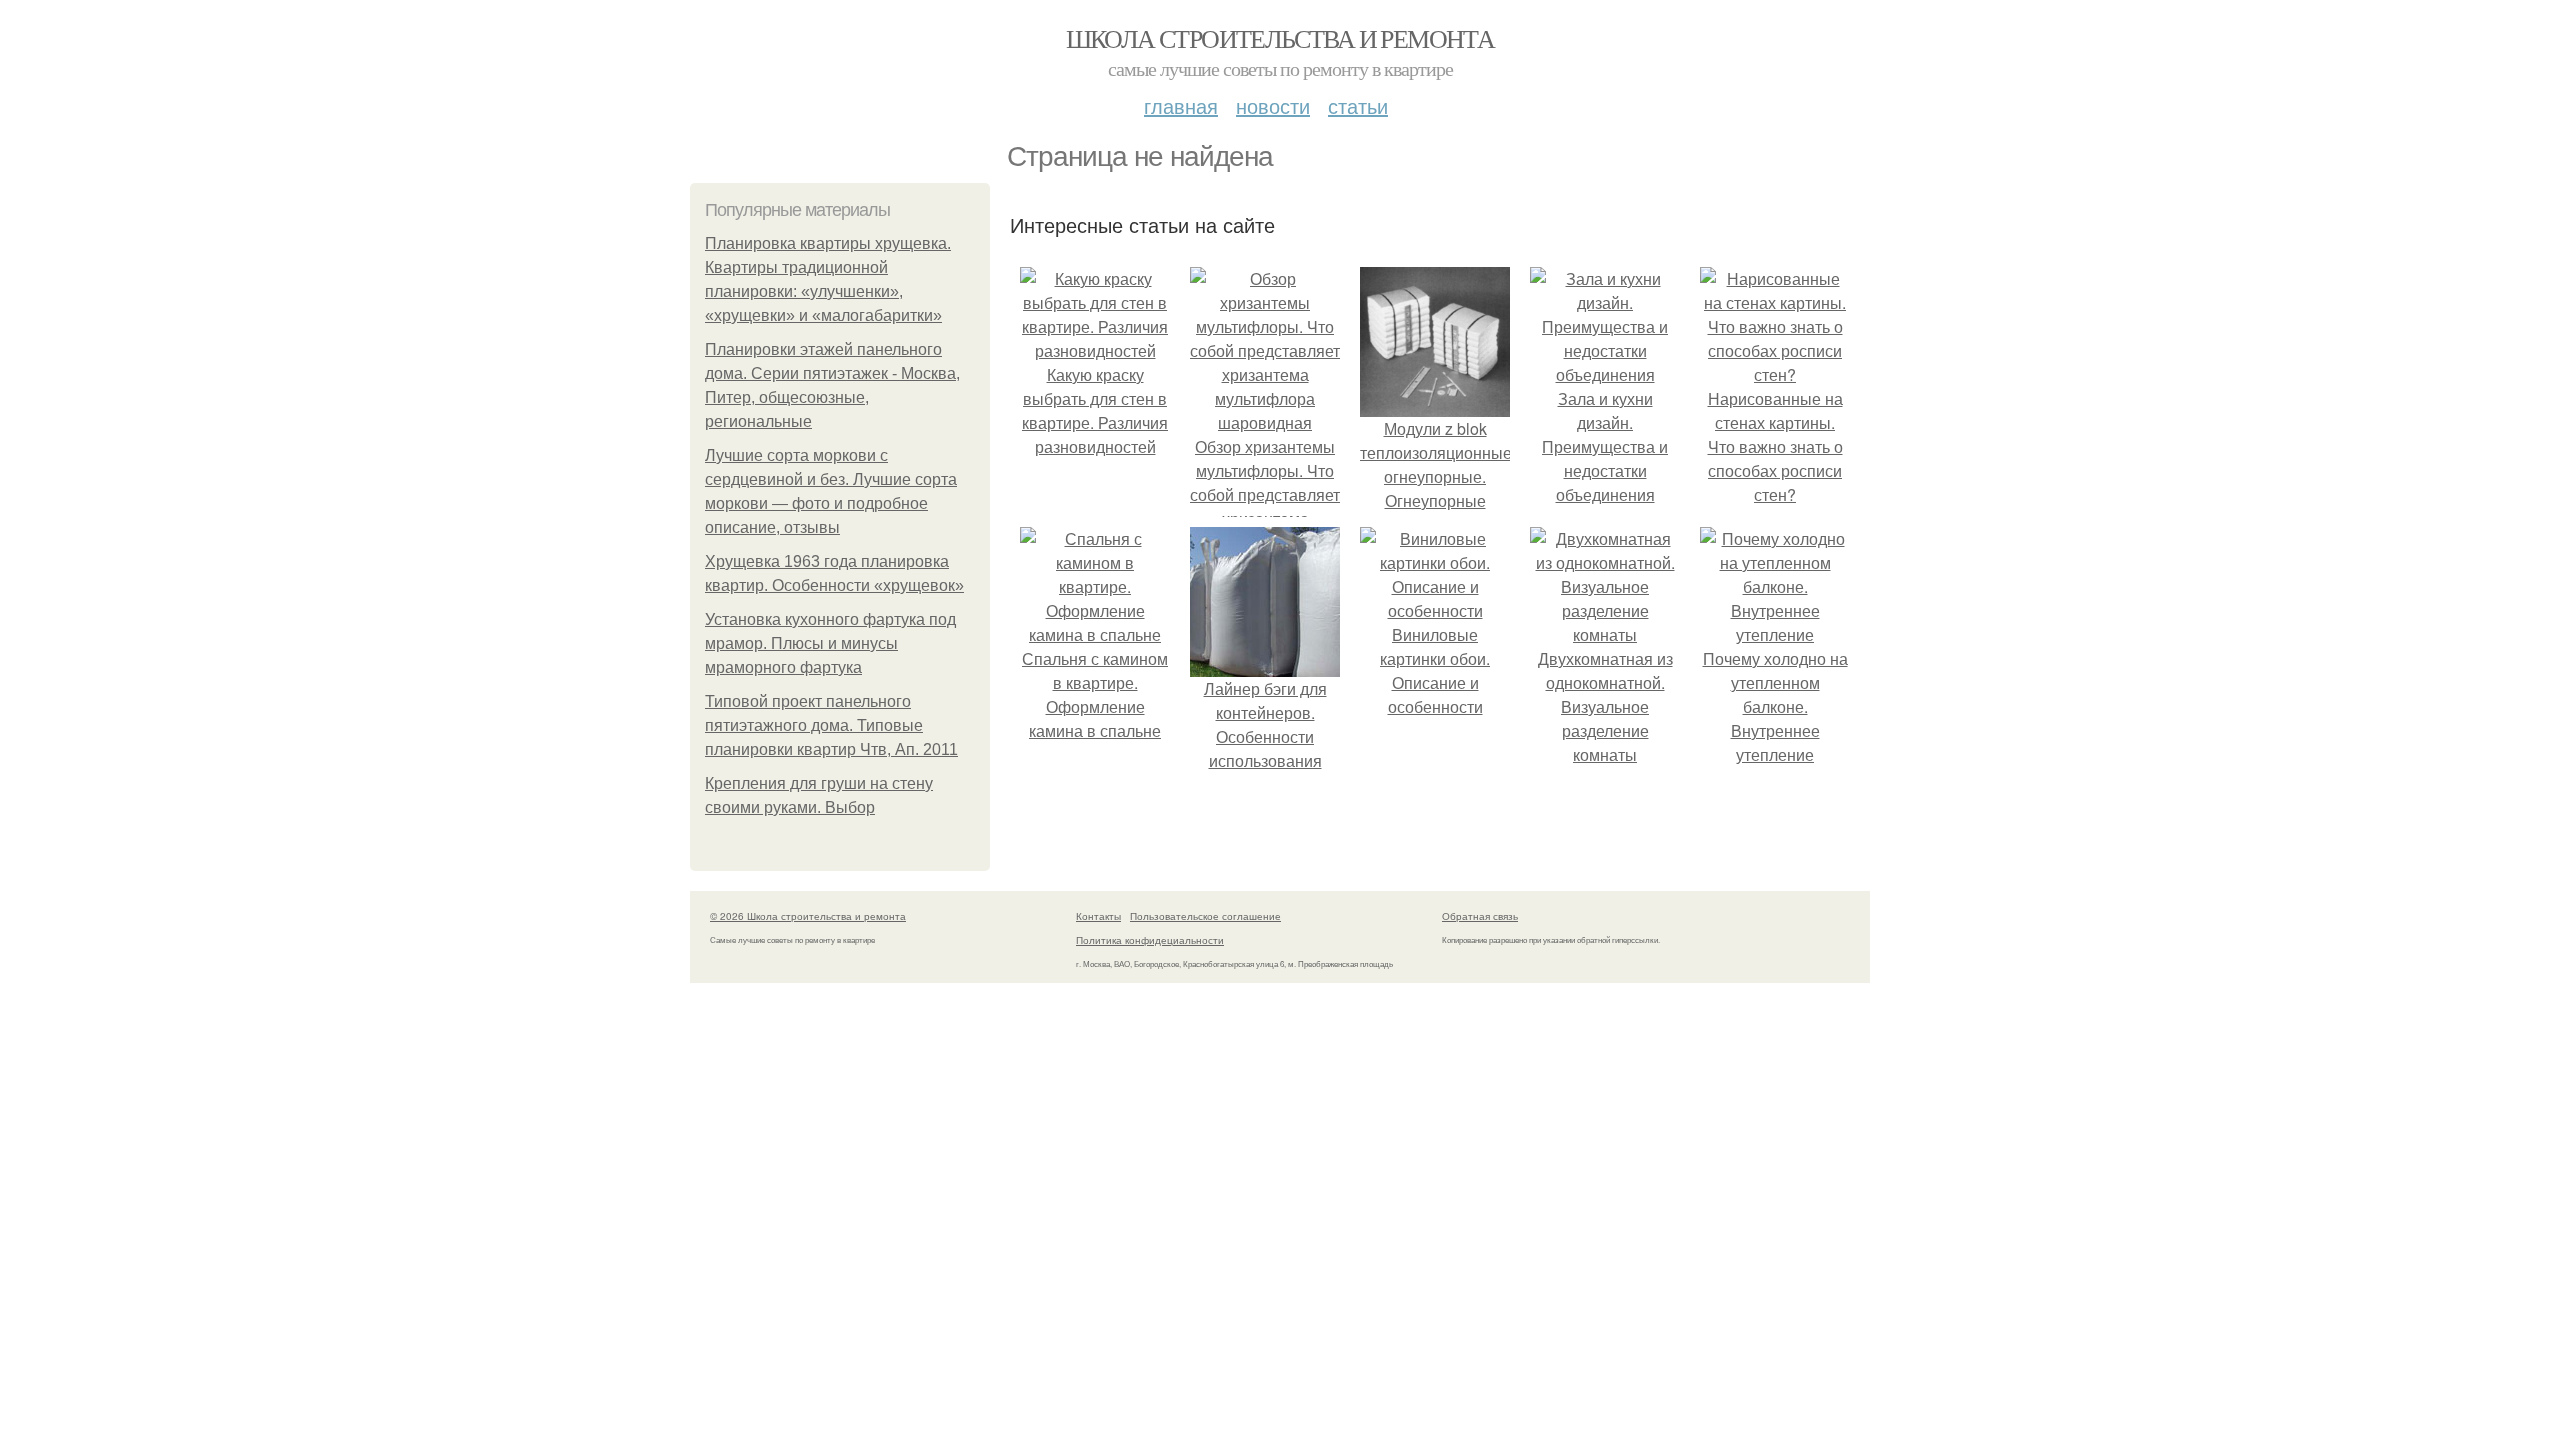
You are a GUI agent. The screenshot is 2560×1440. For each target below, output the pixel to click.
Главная (1181, 105)
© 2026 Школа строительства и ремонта (808, 916)
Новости (1273, 105)
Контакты (1098, 916)
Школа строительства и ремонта (1280, 38)
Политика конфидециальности (1150, 940)
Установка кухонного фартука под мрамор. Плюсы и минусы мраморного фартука (830, 643)
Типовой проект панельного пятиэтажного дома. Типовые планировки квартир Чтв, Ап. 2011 (831, 725)
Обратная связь (1480, 916)
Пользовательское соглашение (1205, 916)
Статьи (1358, 105)
